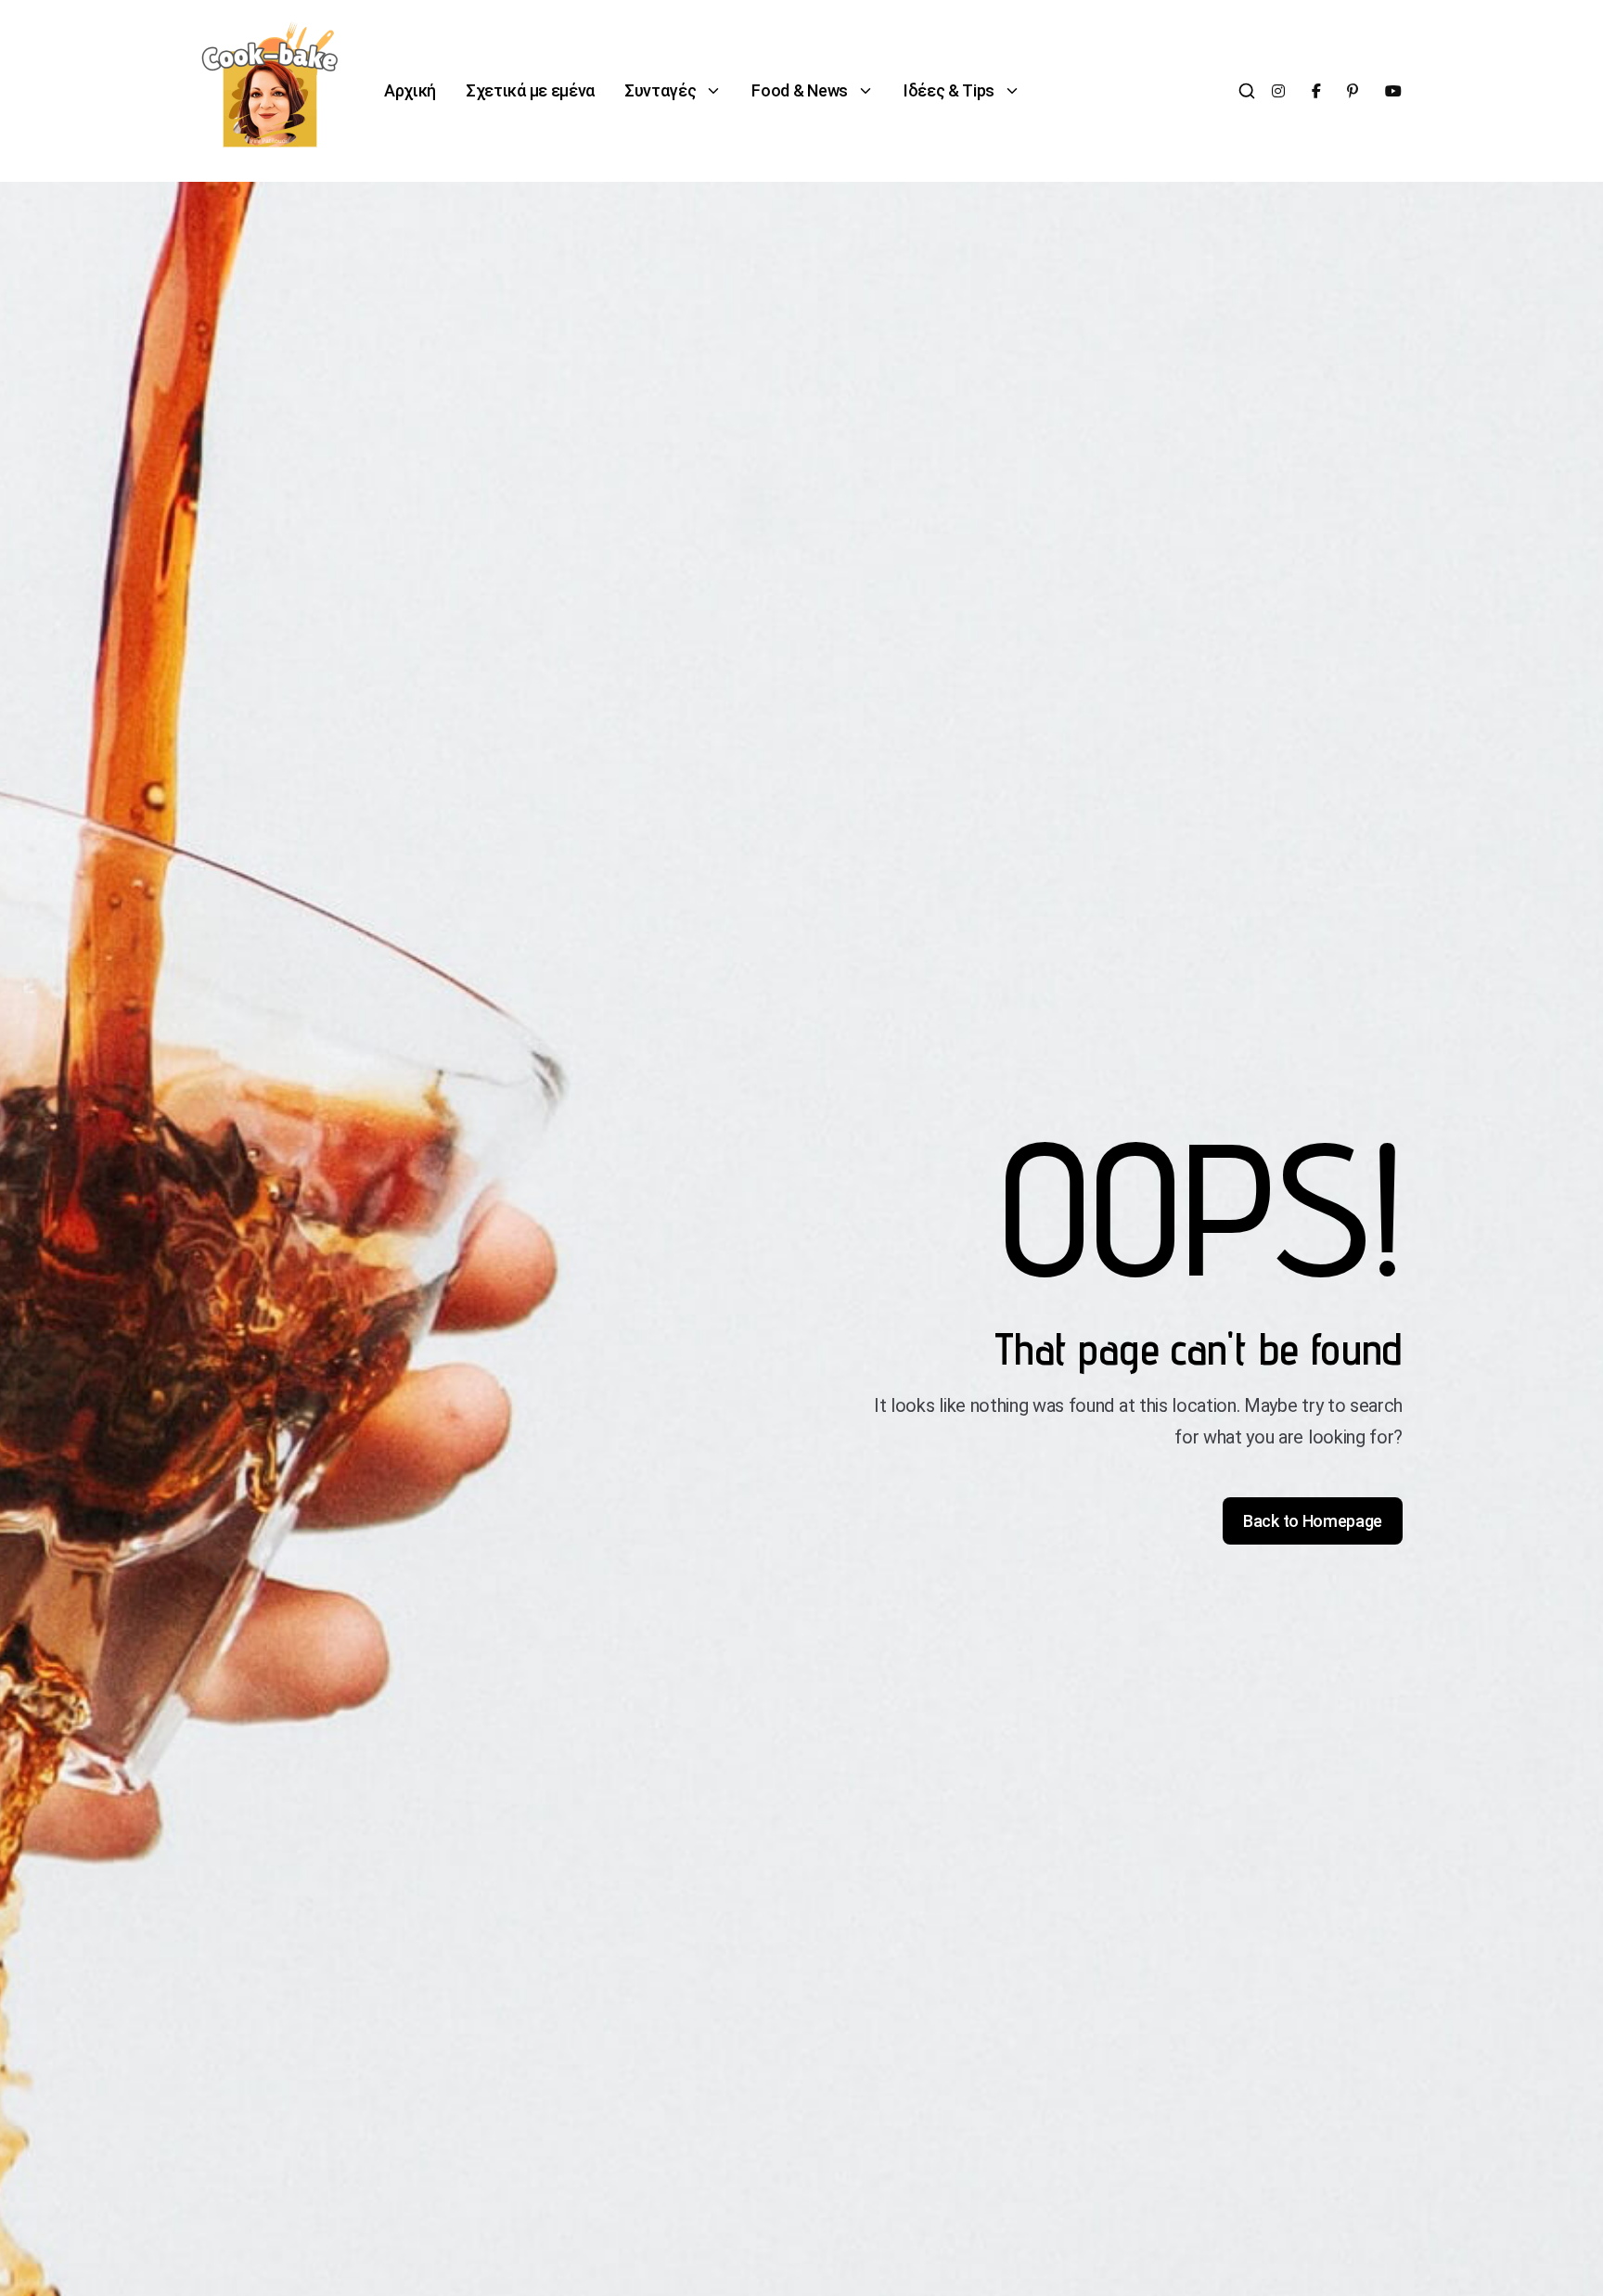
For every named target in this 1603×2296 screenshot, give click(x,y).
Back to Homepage (1313, 1521)
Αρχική (410, 90)
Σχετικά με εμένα (530, 90)
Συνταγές (660, 90)
